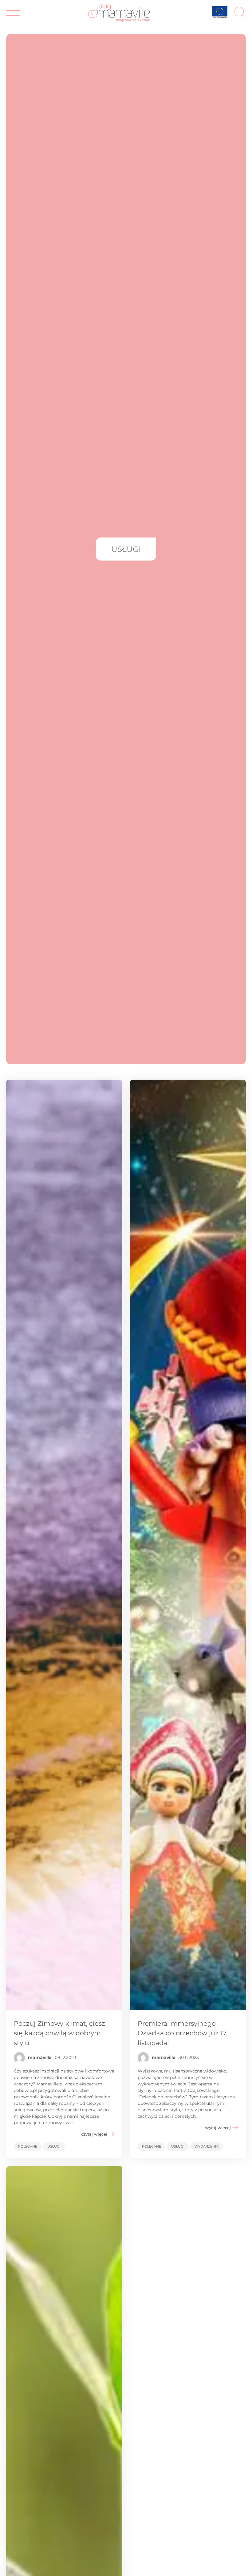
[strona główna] (119, 20)
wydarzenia (207, 2146)
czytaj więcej (94, 2134)
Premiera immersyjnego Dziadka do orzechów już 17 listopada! (182, 2033)
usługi (54, 2146)
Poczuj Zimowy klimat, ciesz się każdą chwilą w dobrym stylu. (59, 2033)
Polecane (28, 2146)
